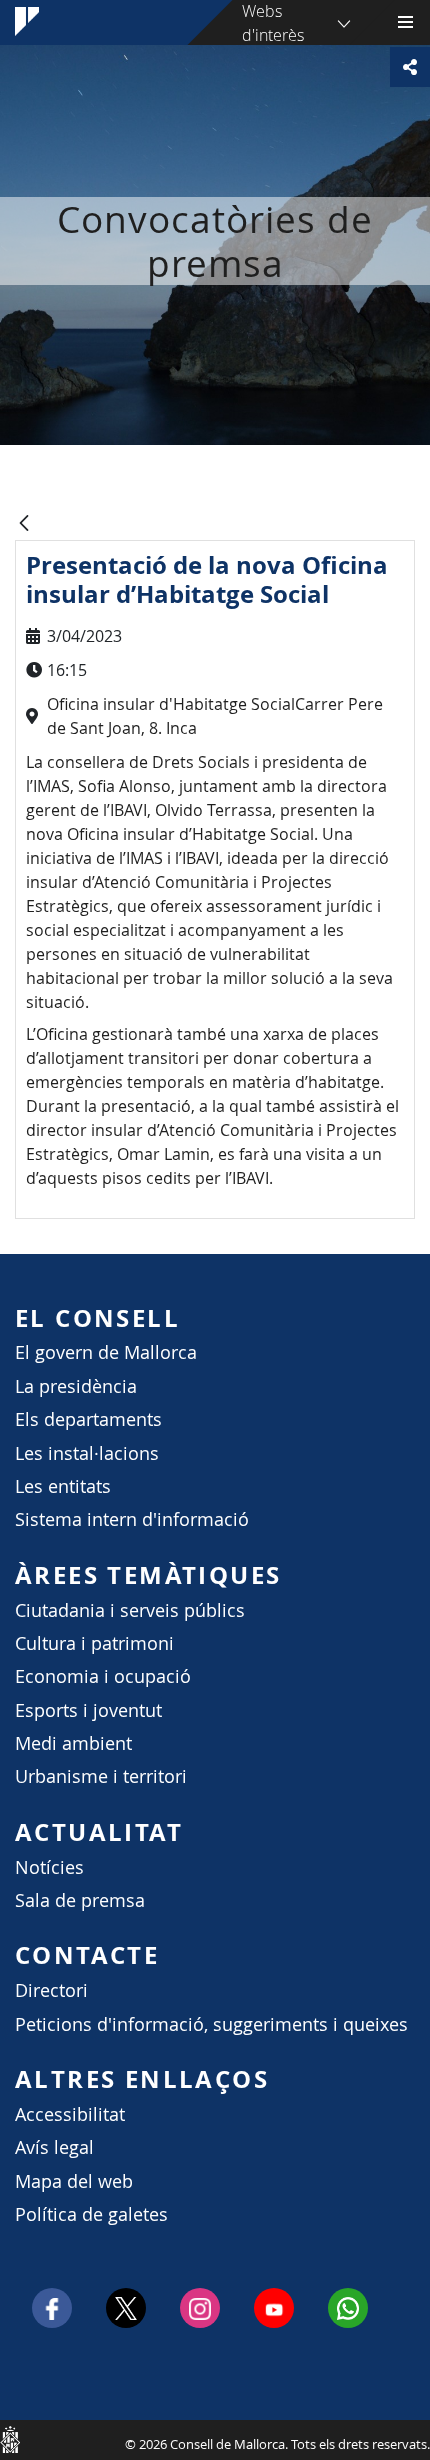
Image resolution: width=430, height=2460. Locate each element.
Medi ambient (73, 1743)
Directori (51, 1990)
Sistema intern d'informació (132, 1519)
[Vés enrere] (24, 524)
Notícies (49, 1867)
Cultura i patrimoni (94, 1643)
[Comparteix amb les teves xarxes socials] (410, 67)
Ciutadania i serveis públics (130, 1610)
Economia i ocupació (103, 1676)
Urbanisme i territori (101, 1776)
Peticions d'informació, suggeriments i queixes (211, 2024)
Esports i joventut (88, 1710)
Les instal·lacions (87, 1453)
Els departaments (88, 1419)
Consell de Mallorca (10, 2439)
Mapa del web (74, 2181)
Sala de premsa (80, 1900)
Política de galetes (91, 2214)
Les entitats (63, 1486)
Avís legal (54, 2147)
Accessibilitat (70, 2114)
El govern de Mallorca (106, 1352)
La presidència (76, 1386)
